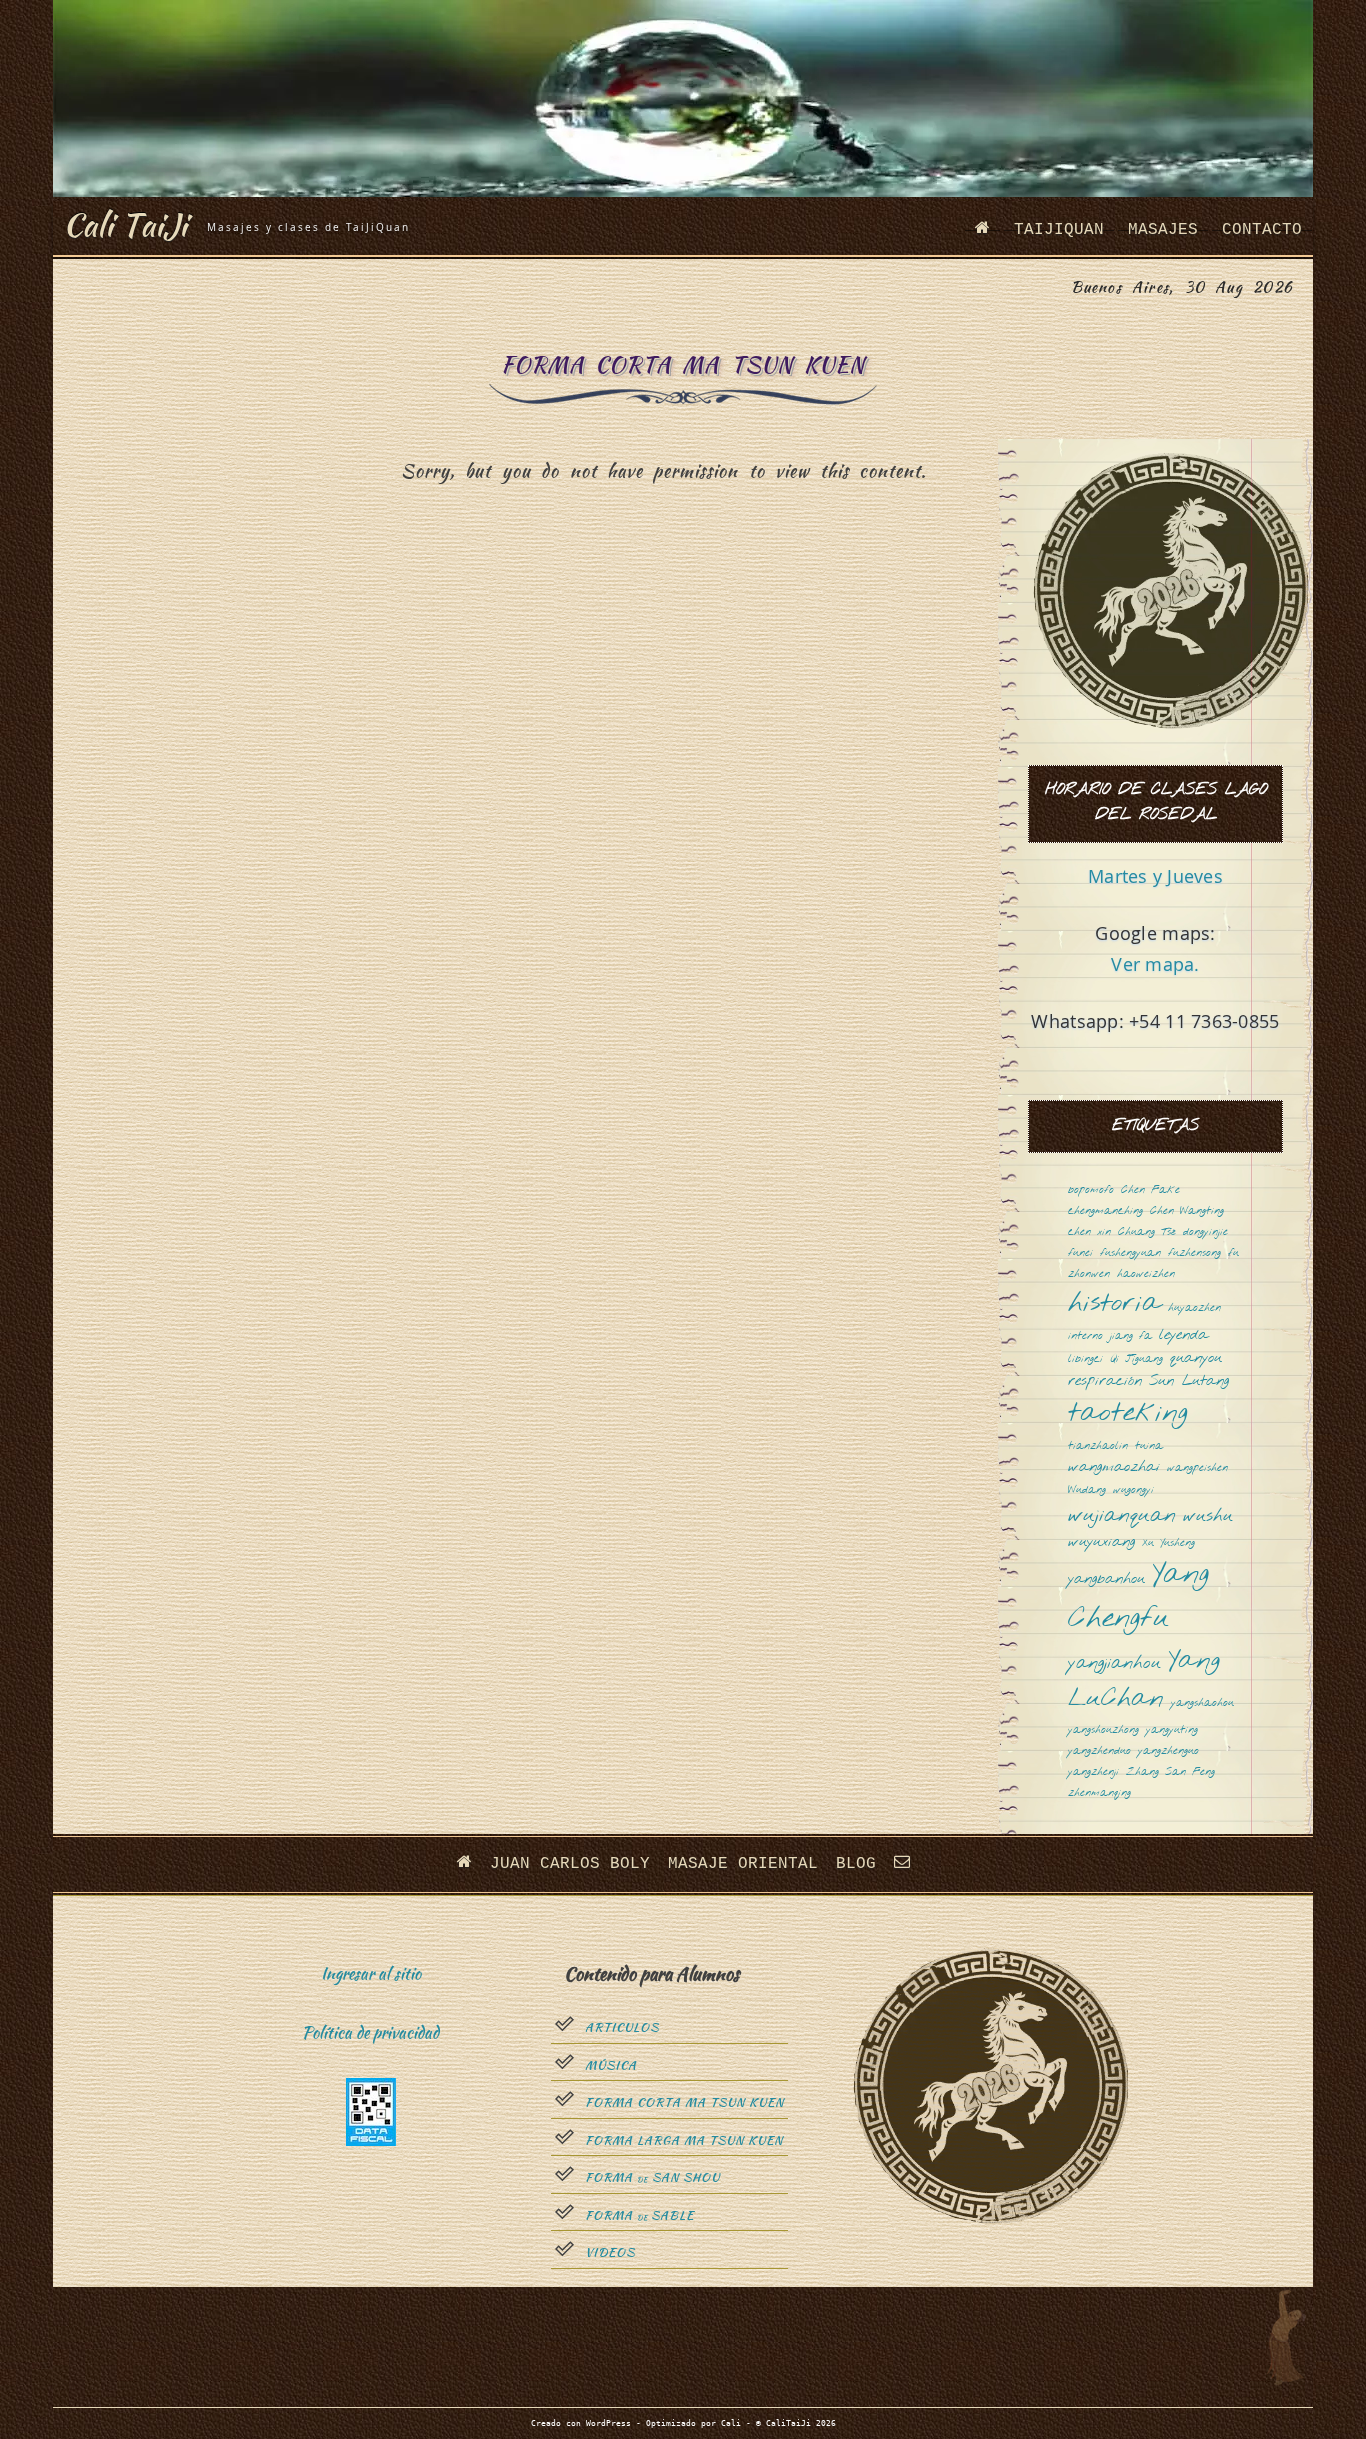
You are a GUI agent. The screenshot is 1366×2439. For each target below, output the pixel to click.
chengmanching (1105, 1211)
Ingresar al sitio (371, 1973)
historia (1114, 1304)
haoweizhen (1146, 1274)
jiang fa (1131, 1336)
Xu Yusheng (1168, 1543)
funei (1080, 1253)
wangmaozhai (1114, 1467)
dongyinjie (1205, 1232)
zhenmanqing (1099, 1793)
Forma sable (639, 2216)
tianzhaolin (1098, 1446)
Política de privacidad (370, 2032)
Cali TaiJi (125, 224)
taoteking (1128, 1414)
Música (611, 2066)
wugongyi (1133, 1490)
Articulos (622, 2028)
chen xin (1089, 1232)
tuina (1149, 1446)
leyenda (1183, 1335)
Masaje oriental (743, 1864)
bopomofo (1091, 1190)
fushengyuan (1130, 1253)
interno (1085, 1336)
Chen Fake (1150, 1190)
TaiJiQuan (1059, 230)
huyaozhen (1194, 1308)
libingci (1085, 1359)
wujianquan (1122, 1516)
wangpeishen (1197, 1468)
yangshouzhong (1103, 1730)
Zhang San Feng (1170, 1772)
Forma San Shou (652, 2178)
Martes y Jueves (1155, 876)
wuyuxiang (1101, 1542)
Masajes (1163, 230)
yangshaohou (1202, 1703)
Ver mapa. (1155, 964)
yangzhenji (1093, 1772)
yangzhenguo (1168, 1751)
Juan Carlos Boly (570, 1864)
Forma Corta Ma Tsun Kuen (684, 2103)
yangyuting (1172, 1730)
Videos (610, 2253)
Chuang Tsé (1147, 1232)
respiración (1105, 1381)
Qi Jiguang (1136, 1359)
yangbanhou (1106, 1579)
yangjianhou (1114, 1664)
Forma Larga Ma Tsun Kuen (684, 2141)
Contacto (1262, 230)
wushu (1208, 1517)
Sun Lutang (1189, 1381)
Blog (856, 1864)
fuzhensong (1194, 1253)
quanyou (1196, 1358)
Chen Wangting (1187, 1211)
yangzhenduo (1099, 1751)
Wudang (1087, 1490)
